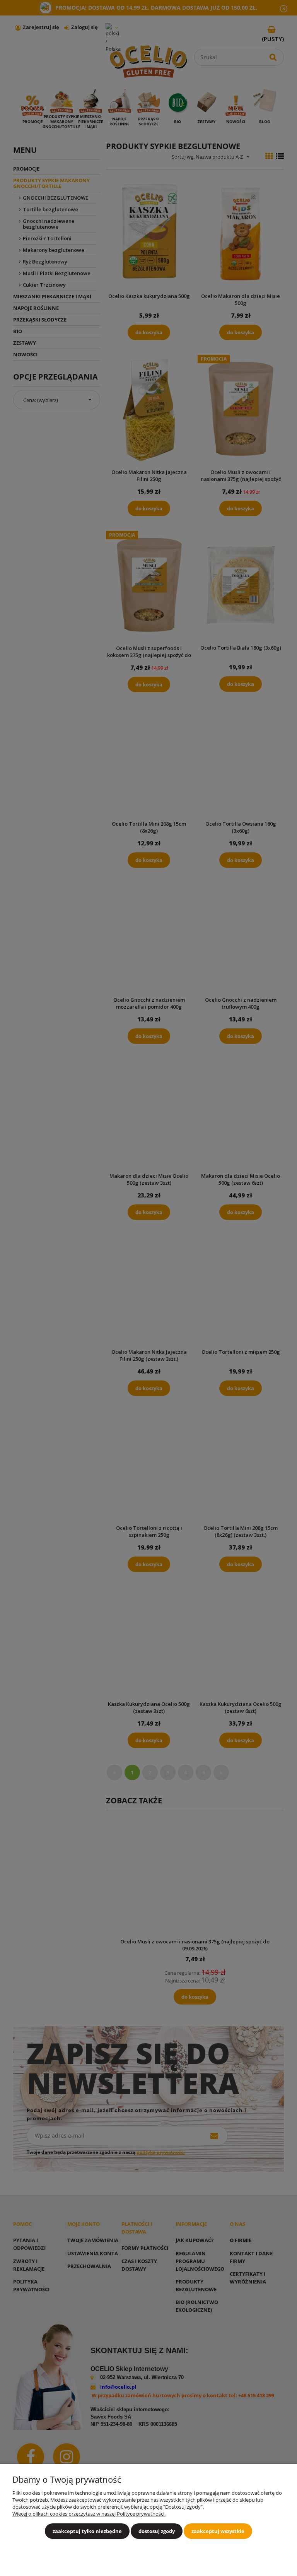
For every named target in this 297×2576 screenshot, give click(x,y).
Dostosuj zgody (157, 2531)
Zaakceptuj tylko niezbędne (87, 2531)
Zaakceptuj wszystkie (218, 2531)
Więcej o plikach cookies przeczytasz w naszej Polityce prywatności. (89, 2514)
